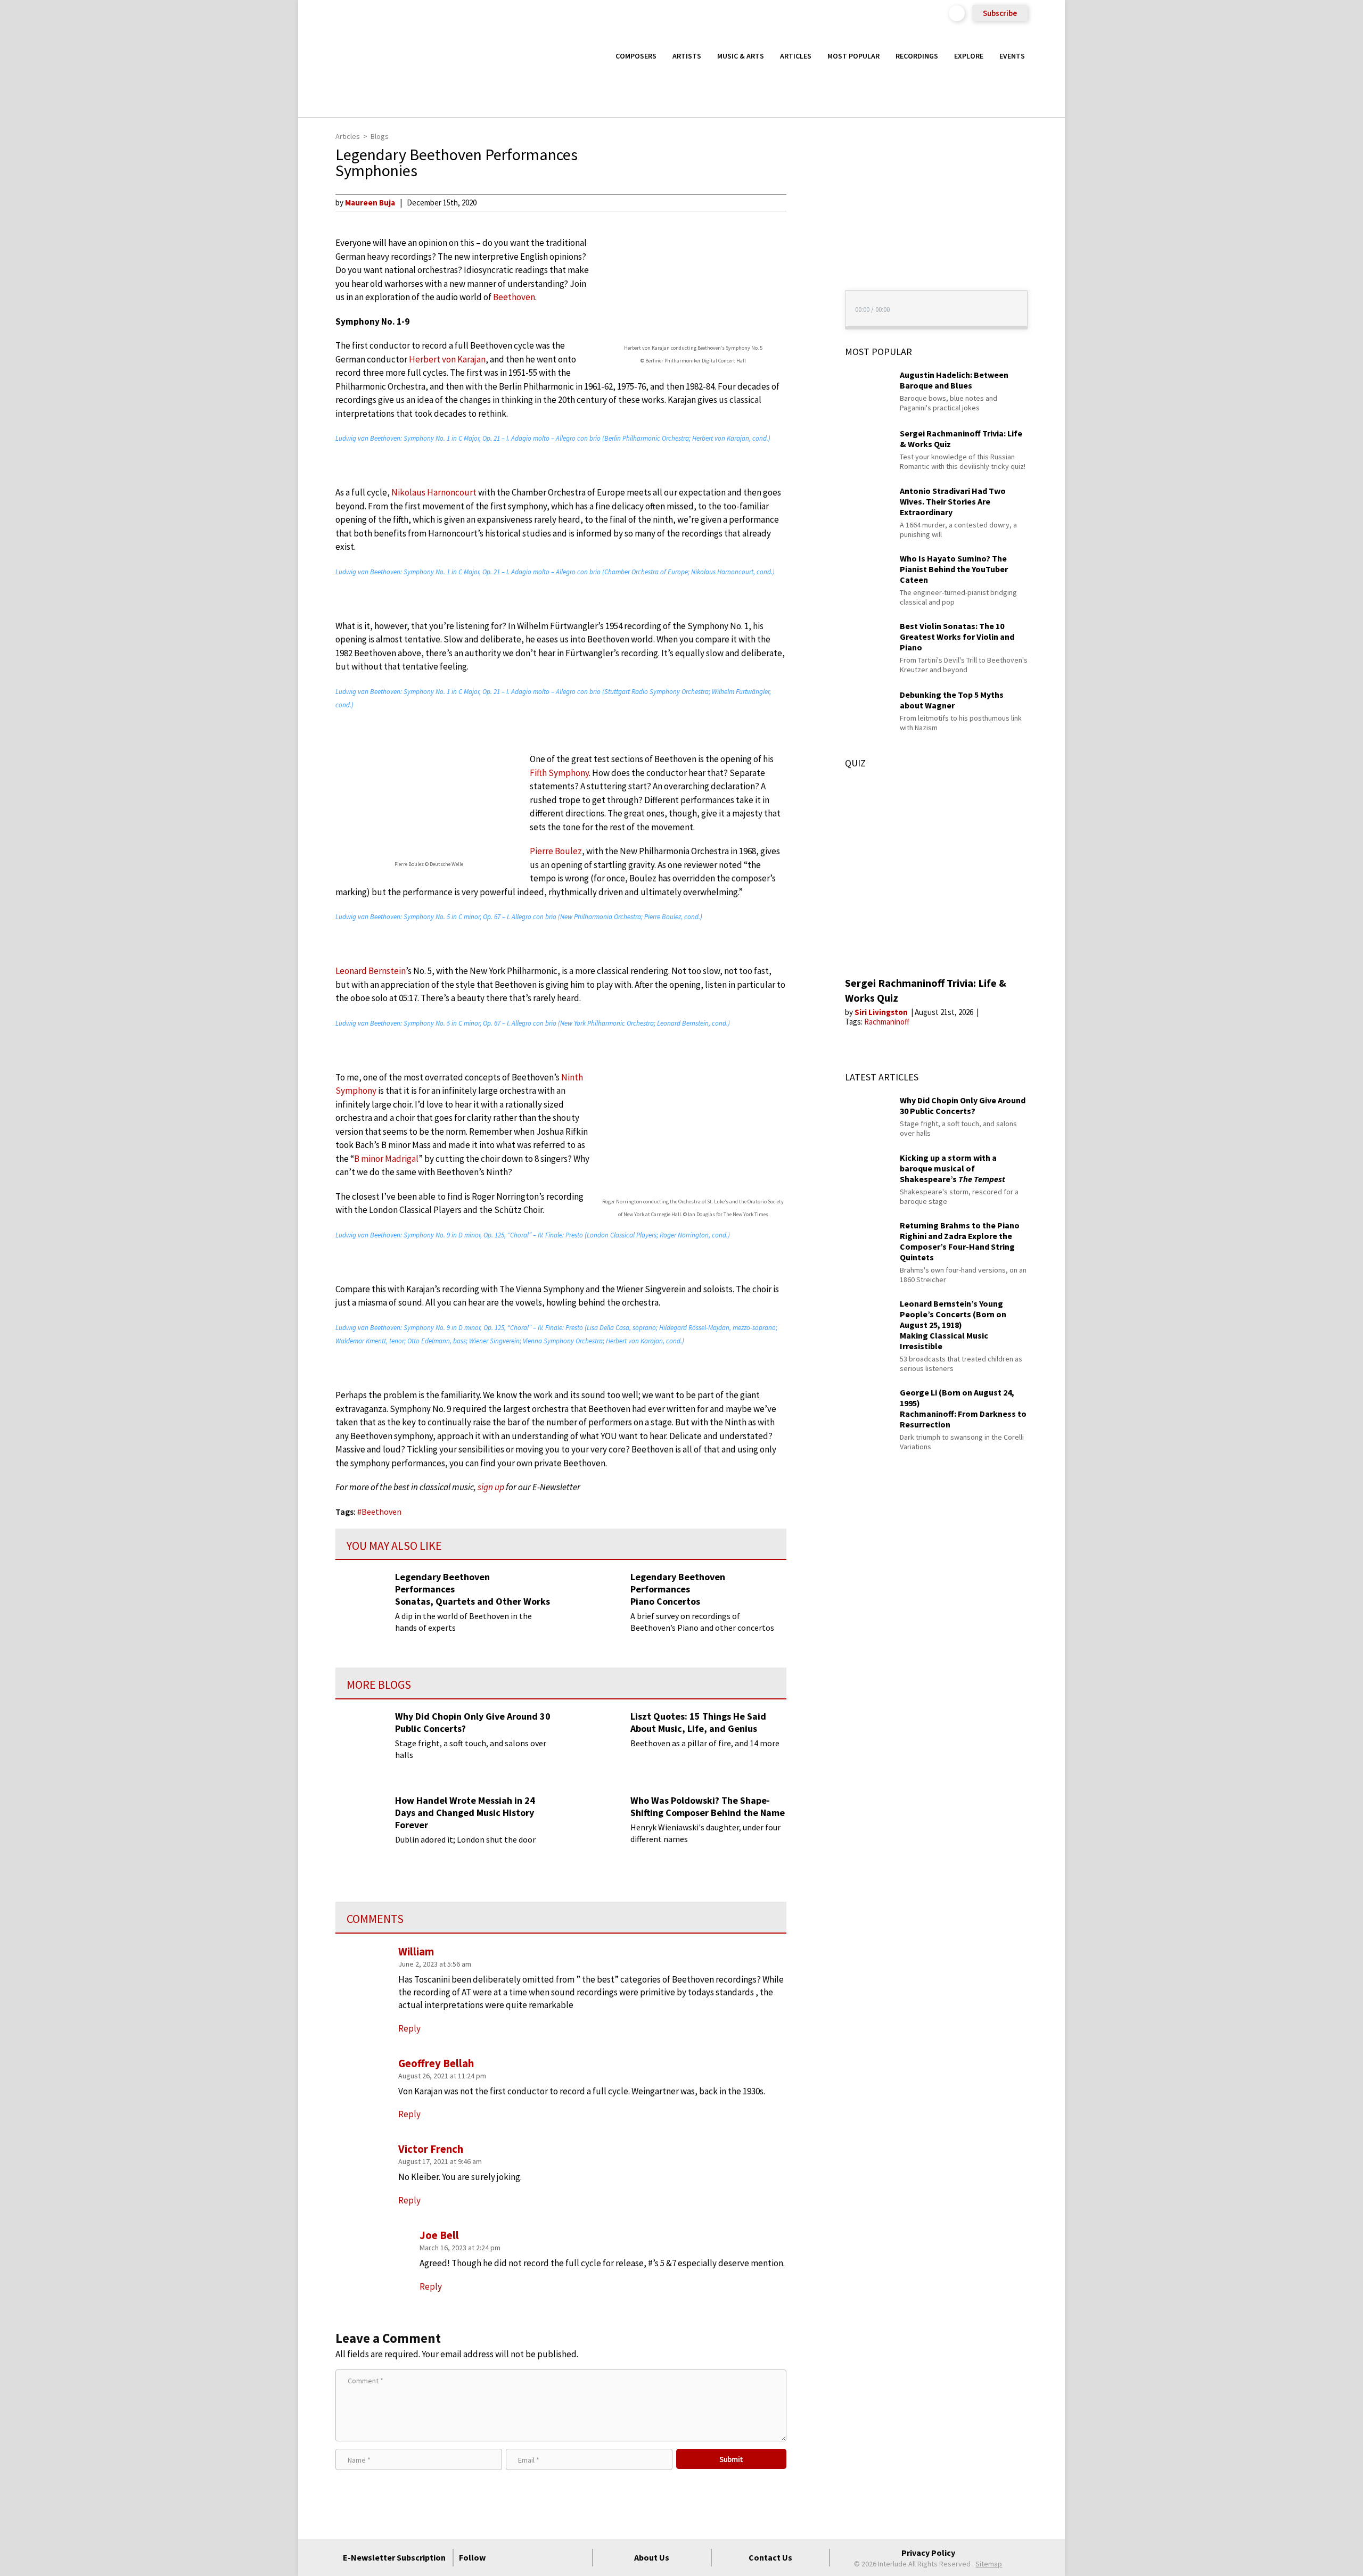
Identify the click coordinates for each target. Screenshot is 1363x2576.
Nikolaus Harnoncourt (434, 492)
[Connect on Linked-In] (560, 2557)
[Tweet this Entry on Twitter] (806, 254)
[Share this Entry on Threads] (806, 288)
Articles (796, 56)
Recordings (917, 56)
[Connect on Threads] (579, 2557)
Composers (636, 56)
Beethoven (514, 297)
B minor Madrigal (386, 1159)
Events (1012, 56)
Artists (687, 56)
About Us (652, 2557)
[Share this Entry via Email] (806, 202)
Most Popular (853, 56)
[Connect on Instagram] (540, 2557)
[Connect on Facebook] (502, 2557)
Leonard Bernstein (371, 971)
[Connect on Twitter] (521, 2557)
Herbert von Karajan (447, 359)
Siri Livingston (882, 1012)
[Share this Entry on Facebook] (806, 237)
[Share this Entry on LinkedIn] (806, 271)
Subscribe (1000, 13)
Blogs (380, 136)
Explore (969, 56)
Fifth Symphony (559, 773)
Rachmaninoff (887, 1022)
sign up (491, 1487)
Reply (409, 2200)
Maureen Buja (370, 203)
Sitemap (989, 2564)
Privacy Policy (928, 2553)
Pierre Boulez (556, 851)
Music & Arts (741, 56)
